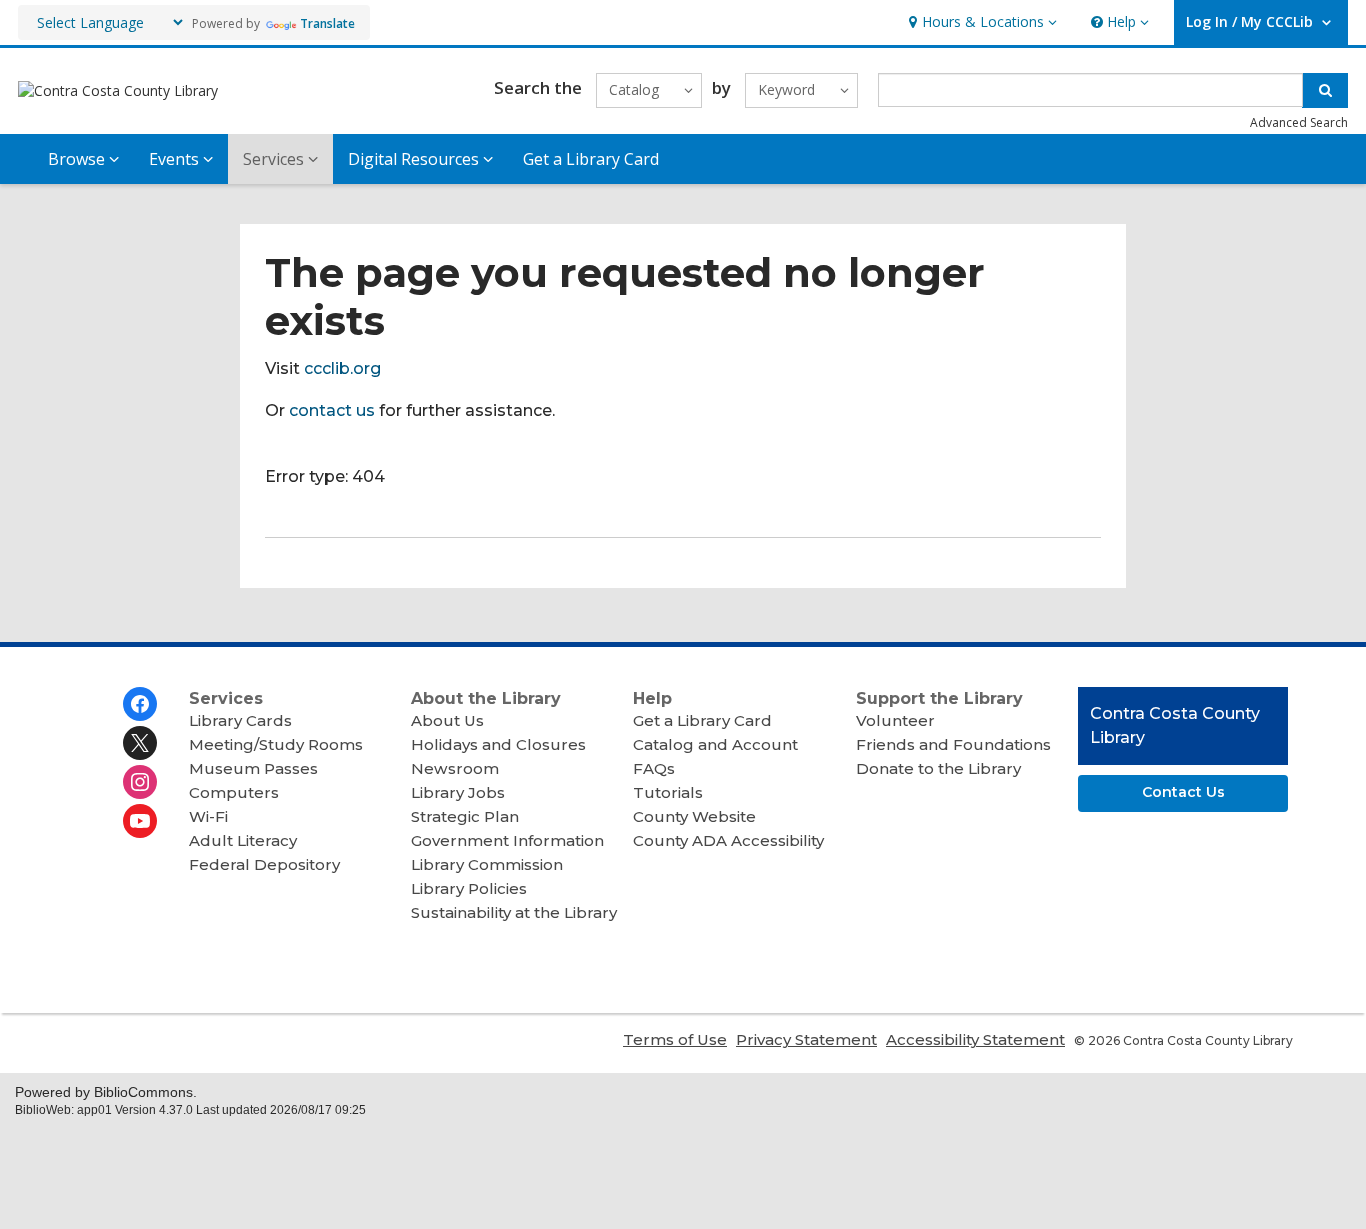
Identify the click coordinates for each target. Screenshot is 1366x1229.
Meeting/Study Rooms (276, 744)
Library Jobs (458, 792)
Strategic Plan (465, 816)
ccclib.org (342, 368)
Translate (327, 23)
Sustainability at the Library (514, 912)
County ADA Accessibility (728, 840)
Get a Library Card (591, 159)
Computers (234, 792)
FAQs (654, 768)
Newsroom (455, 768)
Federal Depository (264, 864)
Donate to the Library (938, 768)
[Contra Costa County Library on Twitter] (140, 743)
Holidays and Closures (498, 744)
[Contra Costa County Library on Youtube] (140, 821)
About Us (447, 720)
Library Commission (487, 864)
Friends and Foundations (953, 744)
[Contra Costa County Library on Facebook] (140, 704)
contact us (332, 410)
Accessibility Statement (975, 1039)
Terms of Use (675, 1039)
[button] (980, 22)
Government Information (507, 840)
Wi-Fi (208, 816)
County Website (694, 816)
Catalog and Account (715, 744)
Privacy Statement (806, 1039)
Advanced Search (1299, 122)
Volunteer (895, 720)
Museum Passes (253, 768)
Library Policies (469, 888)
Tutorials (668, 792)
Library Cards (240, 720)
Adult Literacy (243, 840)
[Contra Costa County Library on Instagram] (140, 782)
